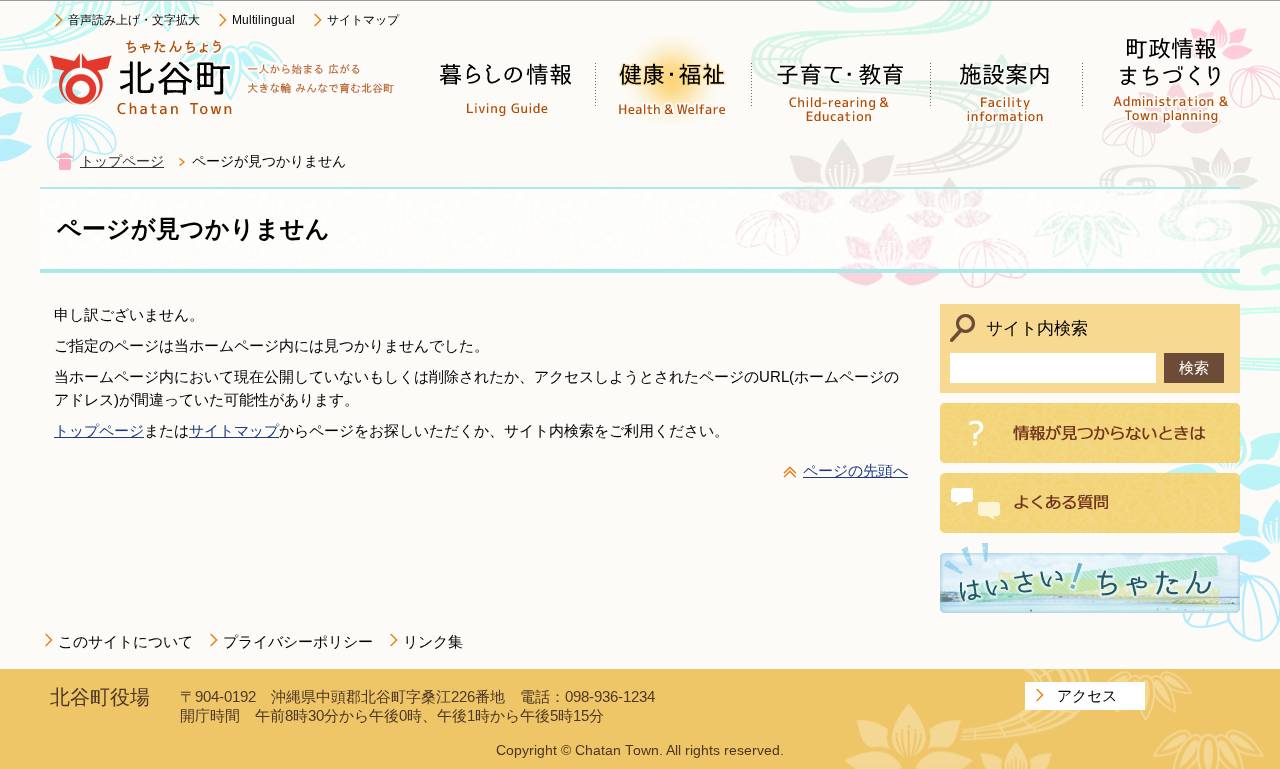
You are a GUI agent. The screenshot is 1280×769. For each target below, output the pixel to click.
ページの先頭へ (855, 470)
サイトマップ (363, 20)
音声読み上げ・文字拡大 (134, 20)
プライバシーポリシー (298, 641)
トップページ (122, 161)
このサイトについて (125, 641)
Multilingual (263, 20)
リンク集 (433, 641)
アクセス (1087, 695)
